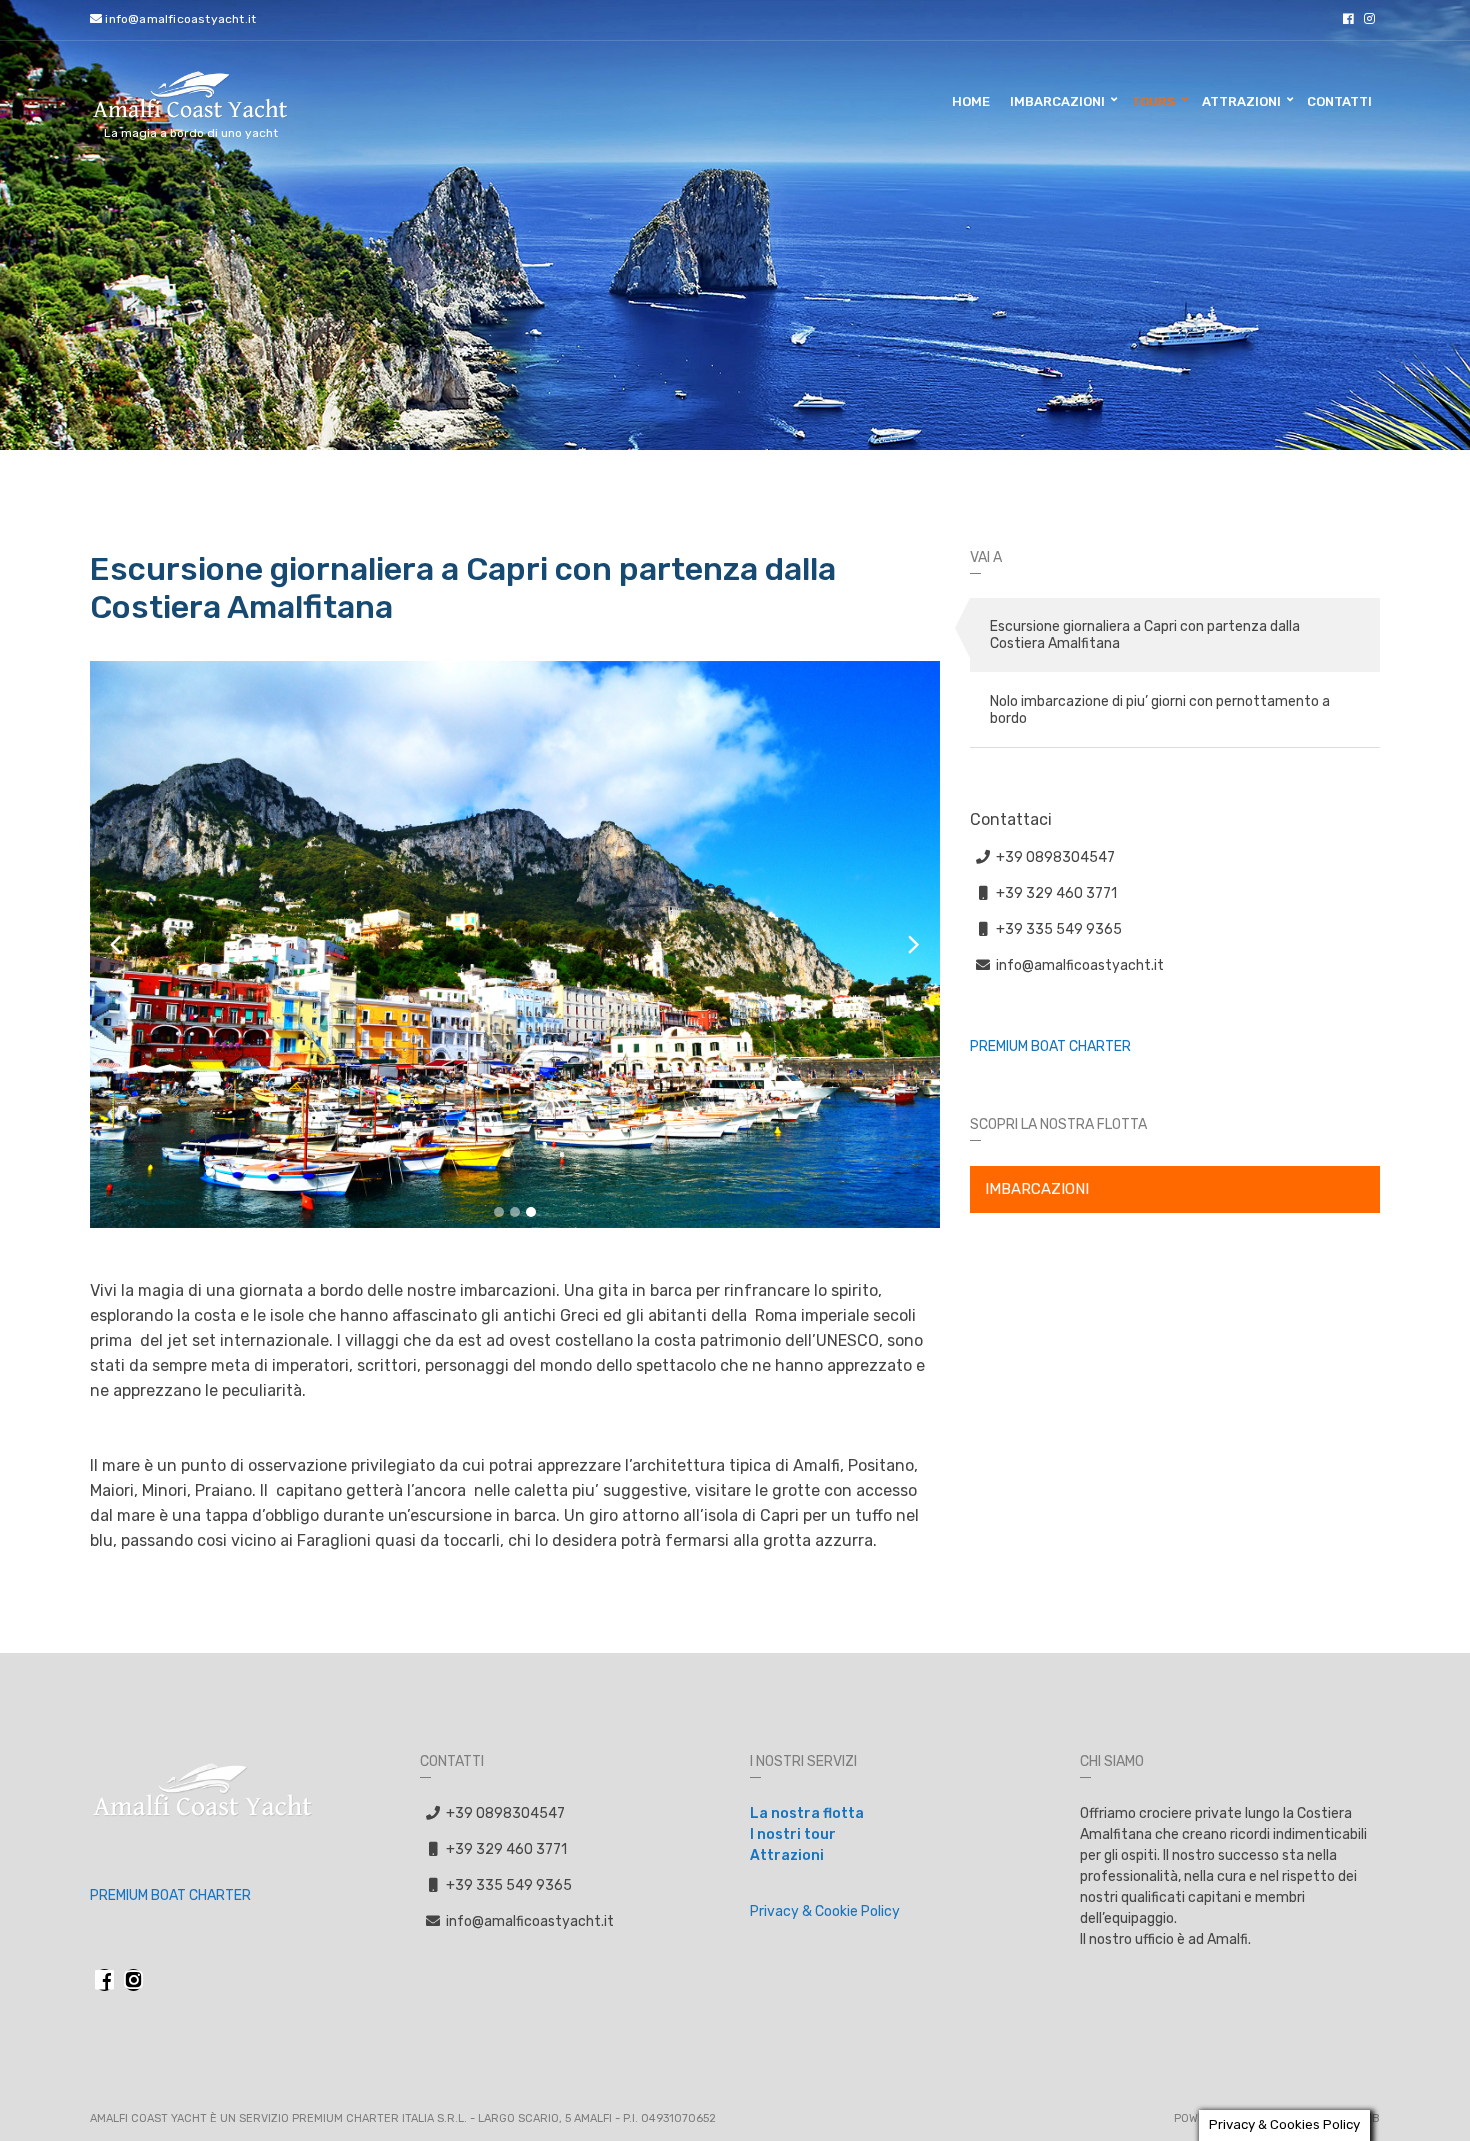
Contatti (1339, 101)
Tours (1153, 101)
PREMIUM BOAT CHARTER (1050, 1046)
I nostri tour (793, 1834)
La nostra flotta (807, 1813)
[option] (515, 944)
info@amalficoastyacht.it (179, 19)
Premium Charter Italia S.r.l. (379, 2118)
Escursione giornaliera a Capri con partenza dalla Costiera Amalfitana (1145, 635)
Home (971, 101)
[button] (499, 1212)
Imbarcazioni (1057, 101)
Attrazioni (1241, 101)
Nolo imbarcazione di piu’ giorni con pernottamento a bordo (1160, 710)
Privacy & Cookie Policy (825, 1911)
